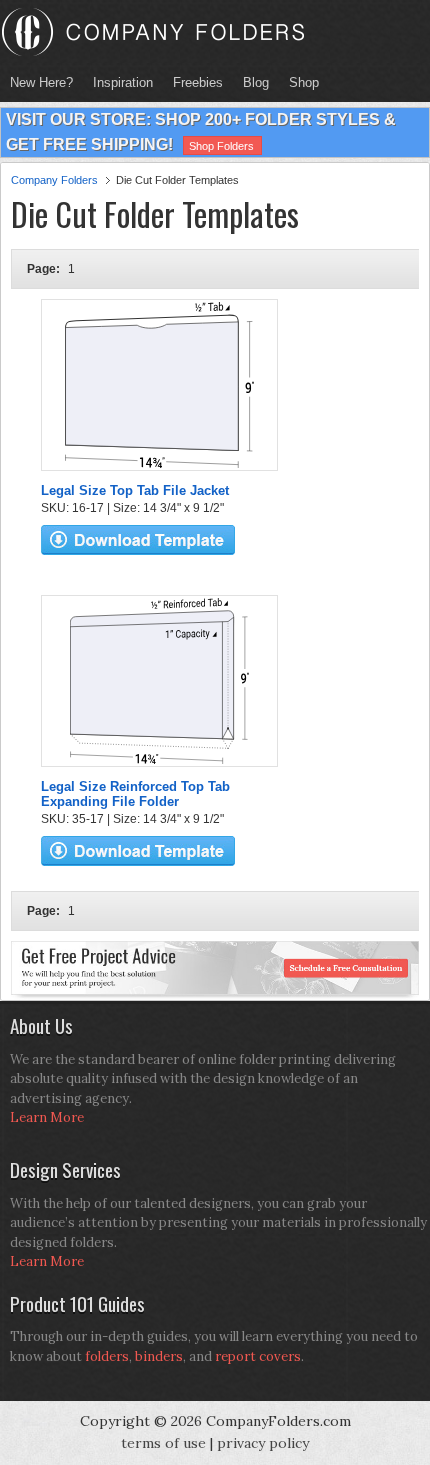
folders (107, 1356)
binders (159, 1356)
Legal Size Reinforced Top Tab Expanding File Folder (135, 794)
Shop (299, 82)
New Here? (41, 82)
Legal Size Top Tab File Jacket (135, 490)
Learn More (47, 1117)
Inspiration (123, 82)
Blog (256, 82)
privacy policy (263, 1443)
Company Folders (54, 180)
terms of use (163, 1443)
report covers (258, 1356)
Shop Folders (221, 146)
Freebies (193, 82)
